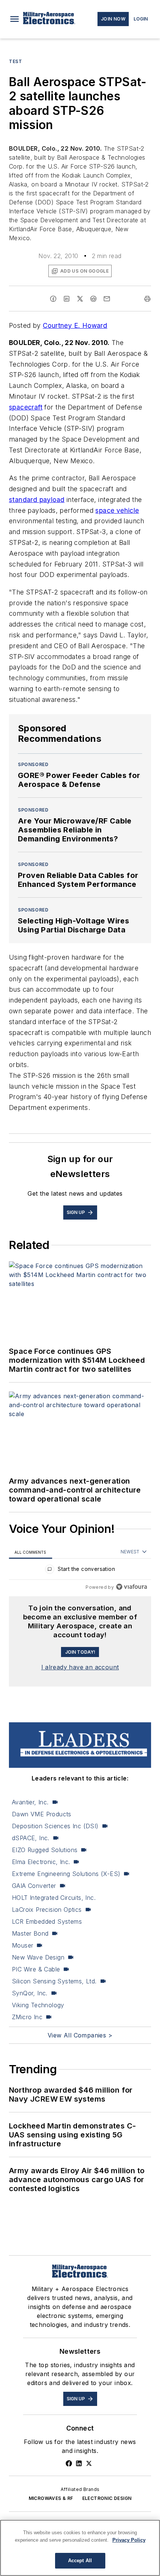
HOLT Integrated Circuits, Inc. (54, 1898)
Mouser (23, 1945)
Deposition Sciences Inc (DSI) (55, 1826)
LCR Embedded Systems (47, 1921)
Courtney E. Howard (75, 325)
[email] (107, 299)
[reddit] (93, 299)
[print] (147, 299)
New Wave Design (38, 1957)
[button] (15, 19)
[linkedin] (67, 299)
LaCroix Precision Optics (47, 1910)
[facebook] (53, 299)
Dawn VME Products (42, 1814)
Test (15, 61)
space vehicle (117, 510)
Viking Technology (38, 2005)
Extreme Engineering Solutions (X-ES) (66, 1874)
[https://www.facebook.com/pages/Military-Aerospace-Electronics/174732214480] (69, 2463)
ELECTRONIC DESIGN (107, 2498)
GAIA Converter (34, 1886)
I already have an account (80, 1667)
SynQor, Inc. (30, 1993)
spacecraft (26, 407)
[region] (80, 1571)
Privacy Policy (129, 2540)
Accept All (80, 2561)
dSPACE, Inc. (31, 1838)
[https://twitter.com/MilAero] (89, 2463)
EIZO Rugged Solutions (45, 1850)
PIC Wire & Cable (36, 1969)
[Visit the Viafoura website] (132, 1587)
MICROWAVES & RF (51, 2498)
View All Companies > (80, 2035)
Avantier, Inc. (30, 1802)
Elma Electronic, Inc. (41, 1862)
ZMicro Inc (27, 2017)
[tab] (31, 1552)
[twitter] (80, 299)
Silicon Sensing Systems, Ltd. (54, 1981)
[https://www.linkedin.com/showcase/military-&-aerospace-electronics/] (79, 2463)
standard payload (37, 500)
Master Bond (30, 1933)
